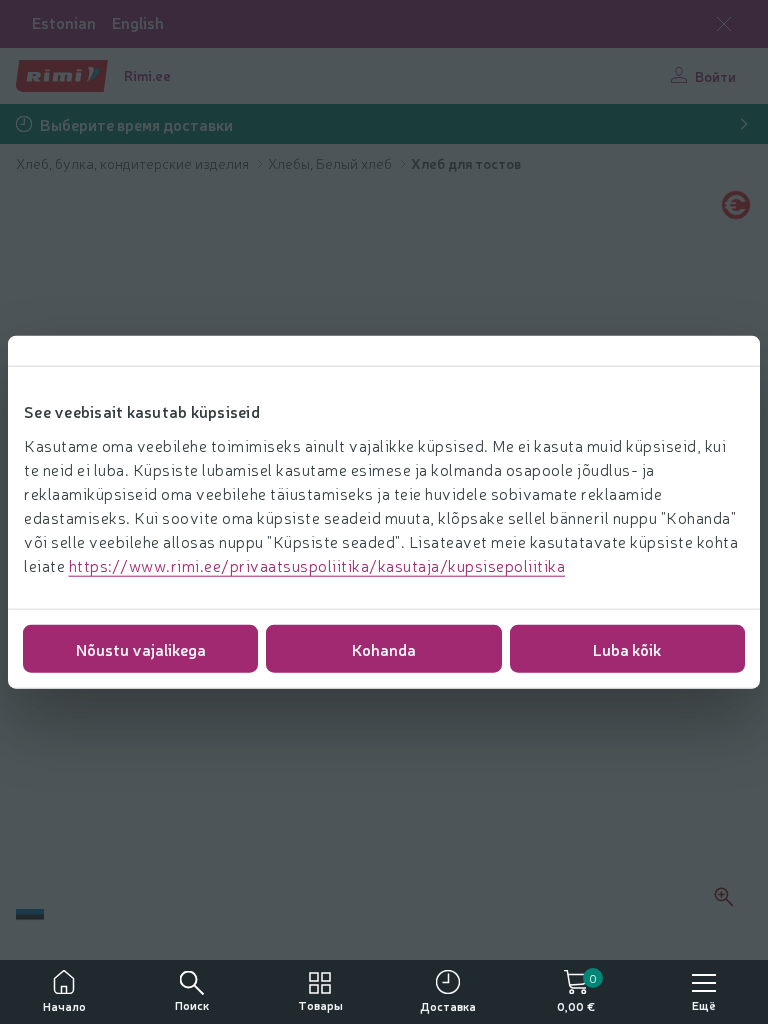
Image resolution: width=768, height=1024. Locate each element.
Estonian (64, 22)
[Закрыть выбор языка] (724, 24)
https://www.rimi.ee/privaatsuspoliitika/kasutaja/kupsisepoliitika (317, 564)
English (138, 22)
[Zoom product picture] (724, 897)
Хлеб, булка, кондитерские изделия (134, 163)
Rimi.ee (147, 75)
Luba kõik (627, 648)
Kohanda (384, 648)
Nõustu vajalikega (141, 648)
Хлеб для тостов (466, 163)
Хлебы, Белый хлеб (331, 163)
